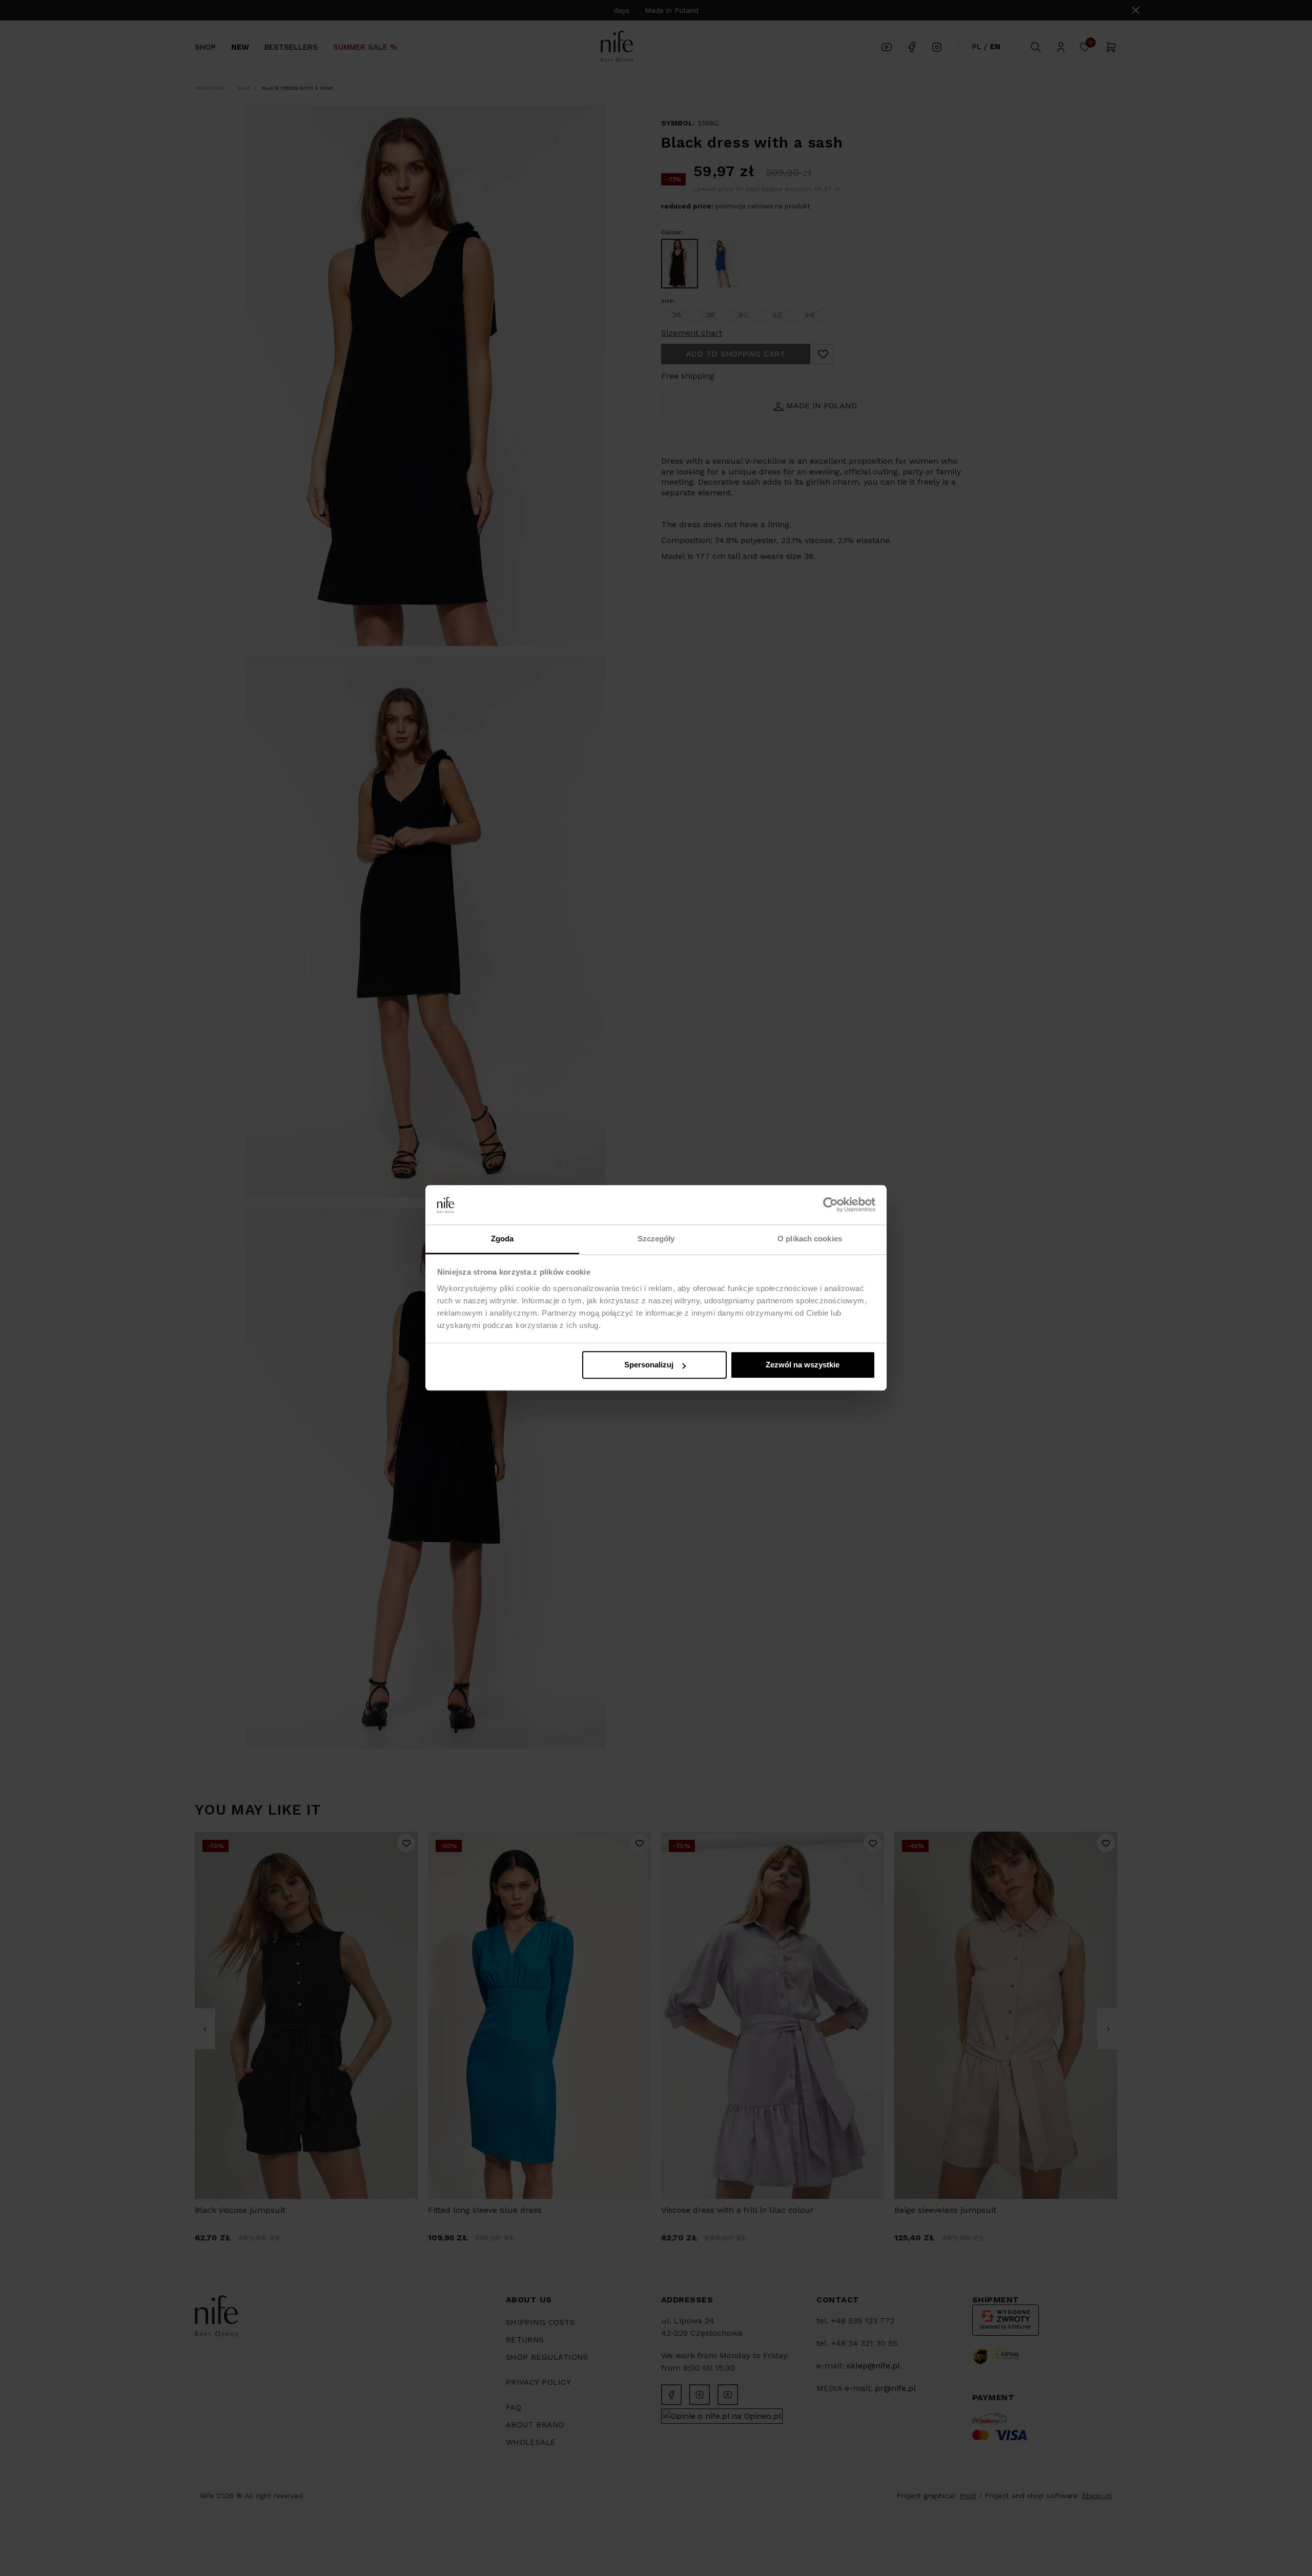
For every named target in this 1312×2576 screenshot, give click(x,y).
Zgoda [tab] (503, 1239)
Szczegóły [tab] (656, 1239)
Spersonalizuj (649, 1365)
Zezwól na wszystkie (803, 1365)
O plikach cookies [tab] (810, 1239)
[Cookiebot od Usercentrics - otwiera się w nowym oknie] (831, 1205)
